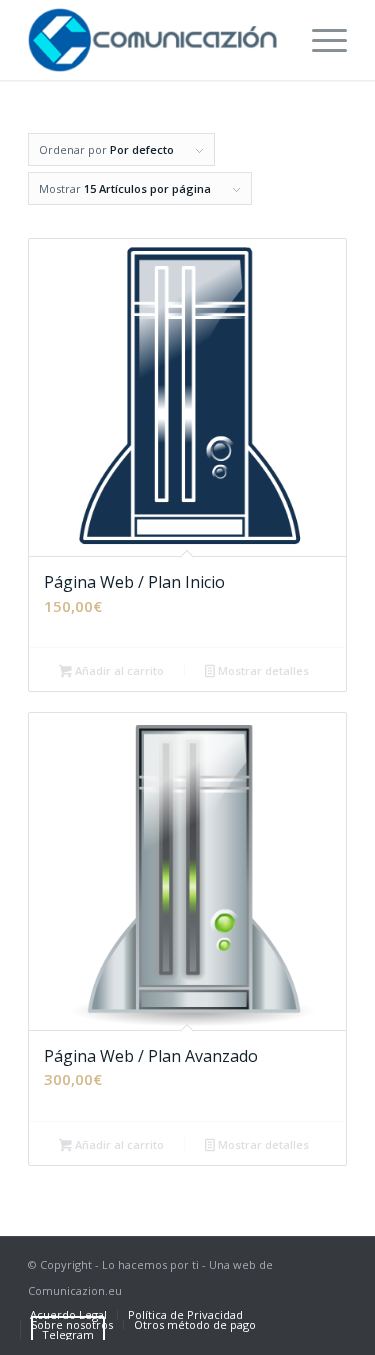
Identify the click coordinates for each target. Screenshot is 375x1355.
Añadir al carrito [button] (118, 670)
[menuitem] (319, 40)
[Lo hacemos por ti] (155, 40)
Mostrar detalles (262, 670)
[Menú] (319, 40)
